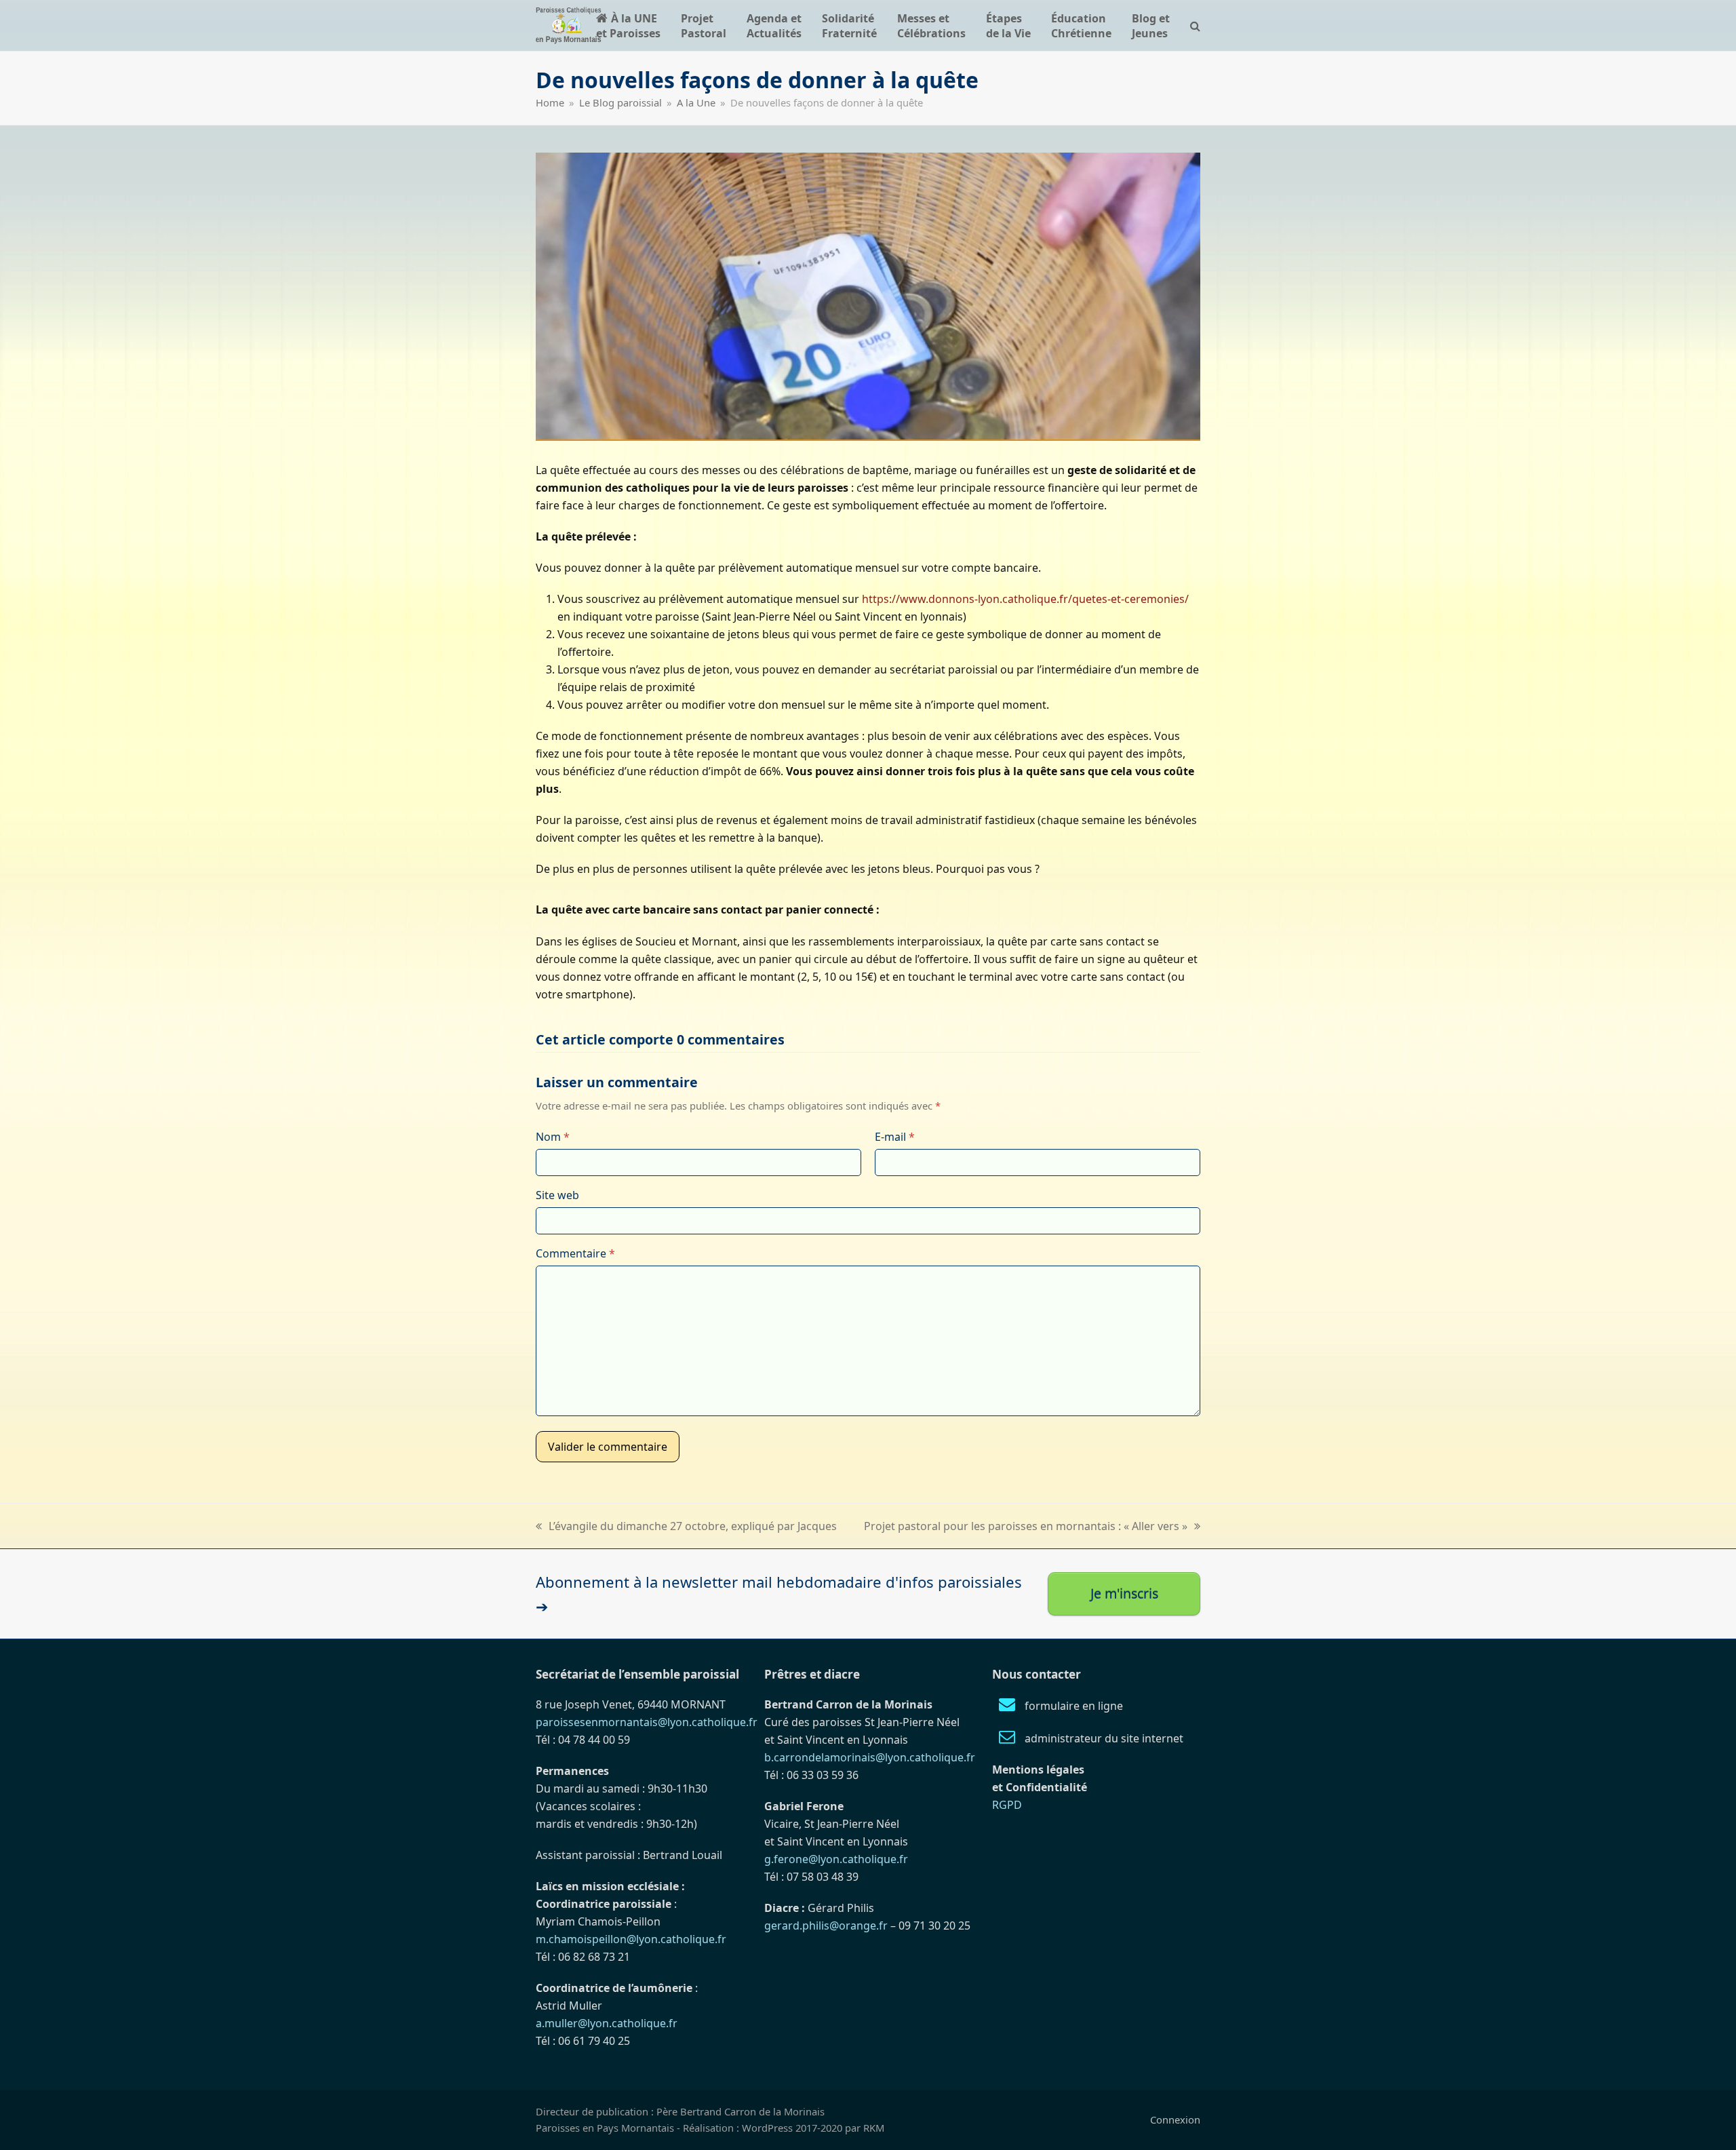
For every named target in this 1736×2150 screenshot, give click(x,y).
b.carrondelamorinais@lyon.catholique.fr (870, 1757)
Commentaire (575, 1253)
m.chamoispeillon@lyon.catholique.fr (631, 1939)
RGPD (1007, 1805)
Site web (557, 1195)
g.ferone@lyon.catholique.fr (836, 1859)
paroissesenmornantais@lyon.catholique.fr (647, 1722)
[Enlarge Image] (868, 296)
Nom (553, 1137)
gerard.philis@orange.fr (826, 1926)
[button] (1195, 25)
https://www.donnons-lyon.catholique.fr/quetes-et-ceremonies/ (1025, 599)
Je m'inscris (1124, 1594)
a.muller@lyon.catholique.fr (607, 2023)
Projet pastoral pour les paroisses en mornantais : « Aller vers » (1026, 1527)
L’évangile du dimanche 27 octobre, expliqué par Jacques (686, 1527)
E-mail (895, 1137)
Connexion (1175, 2119)
